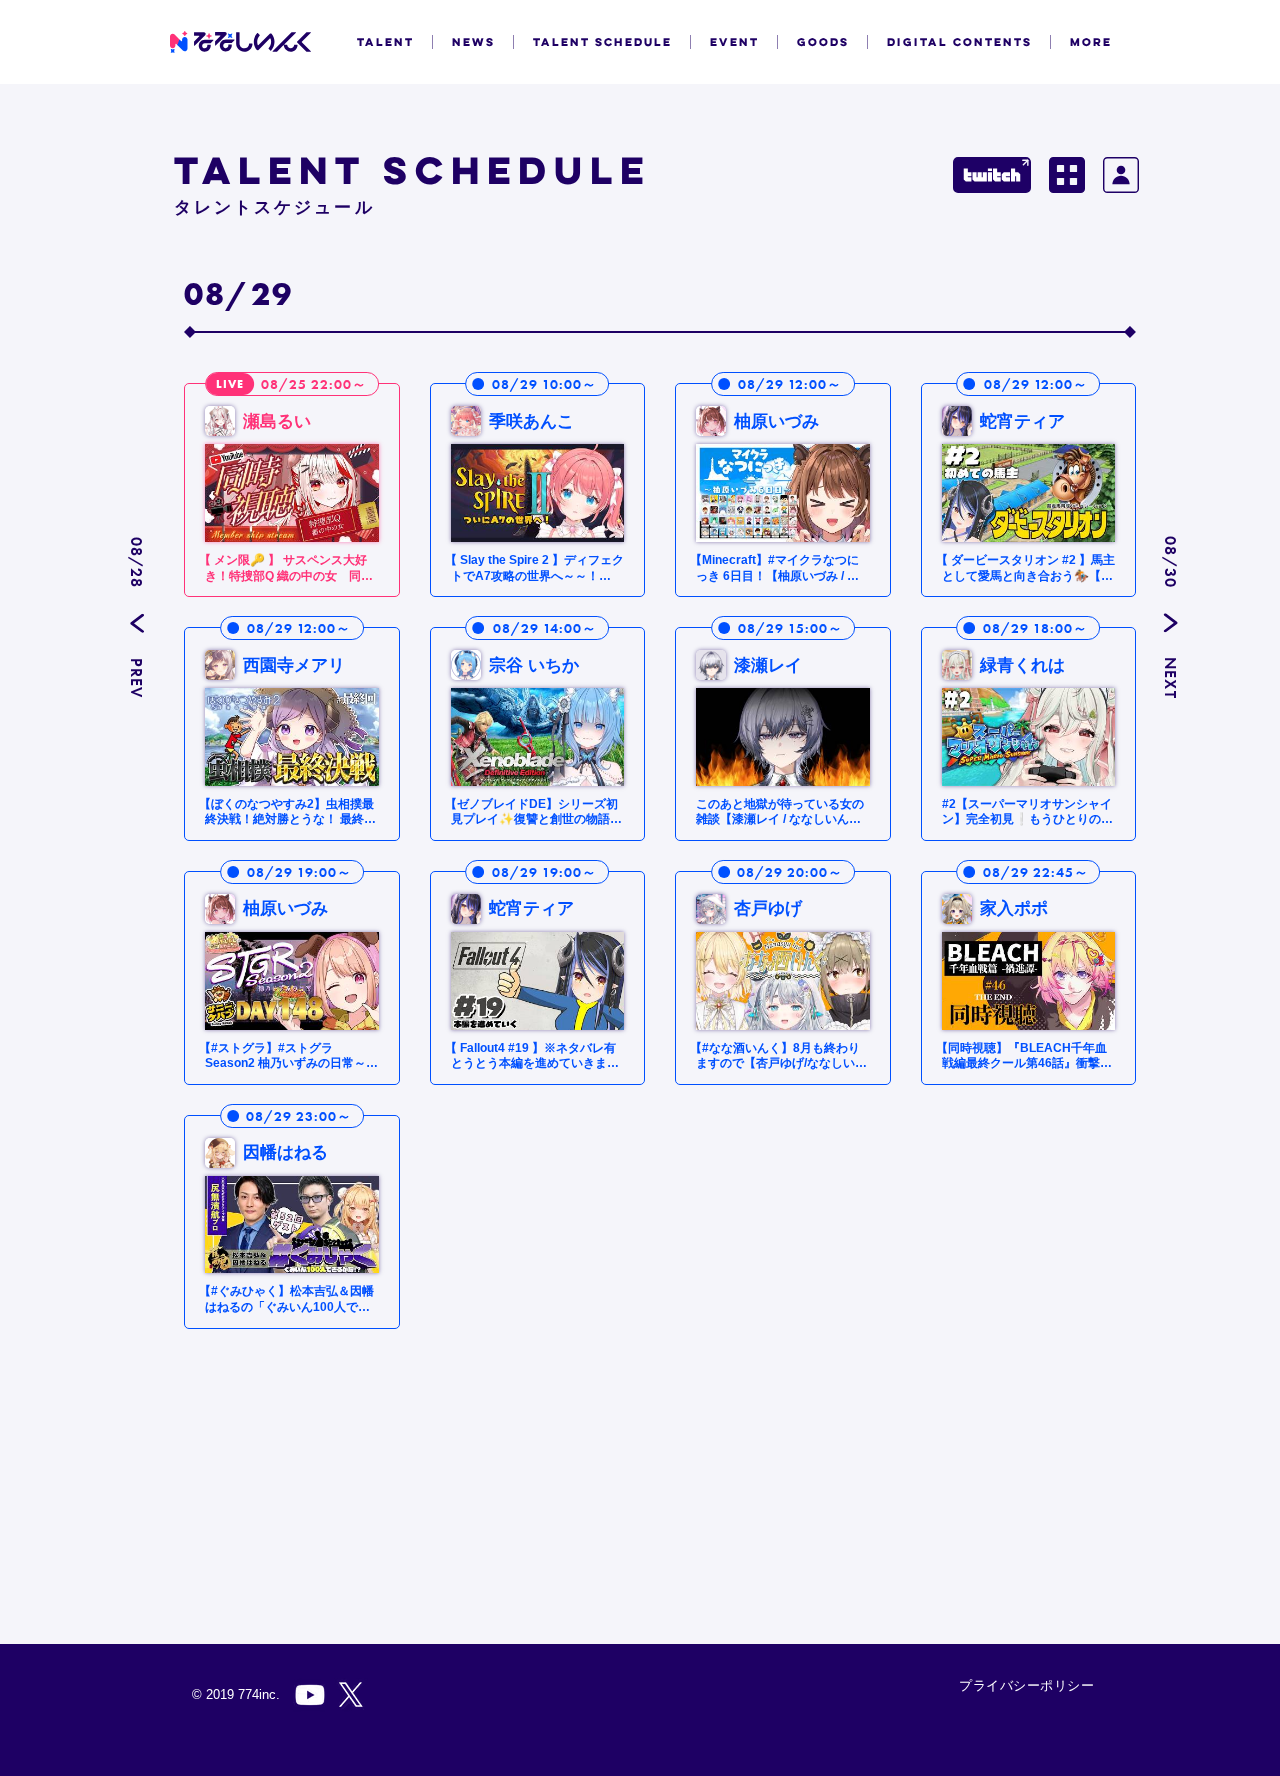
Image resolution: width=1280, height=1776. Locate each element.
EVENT (734, 42)
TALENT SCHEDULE (602, 42)
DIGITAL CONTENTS (959, 42)
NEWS (473, 42)
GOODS (823, 42)
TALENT (385, 42)
